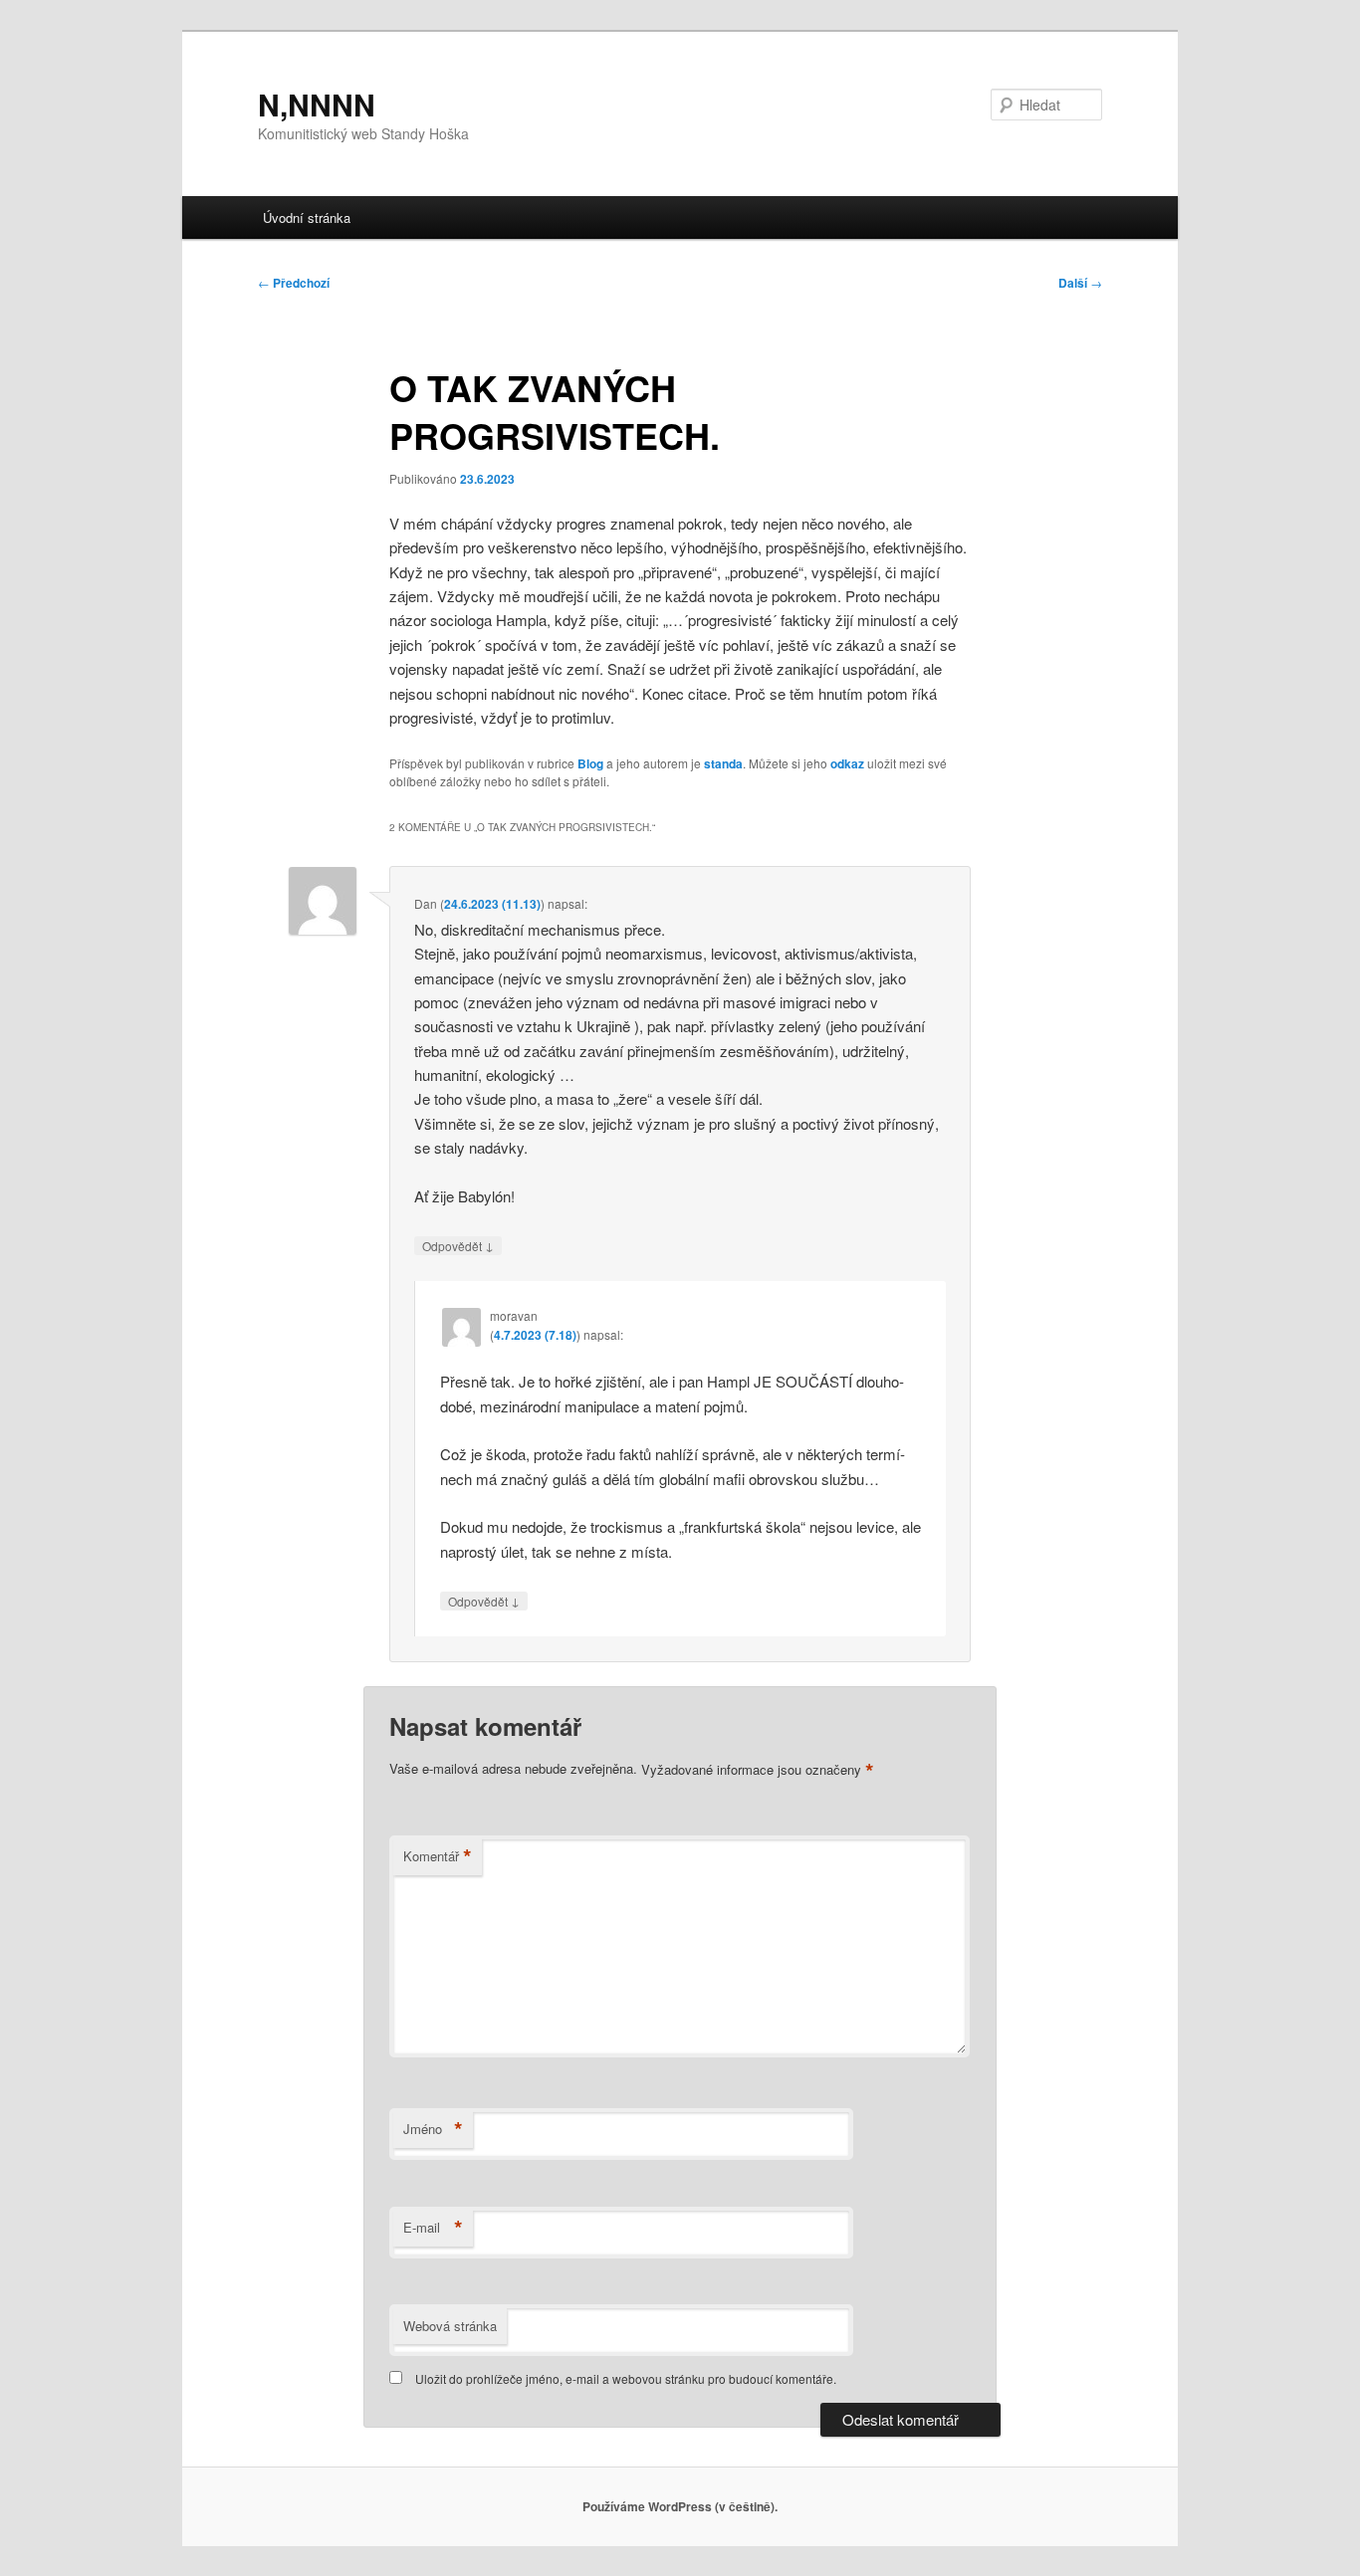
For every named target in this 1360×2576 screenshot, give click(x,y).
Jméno (433, 2129)
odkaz (847, 763)
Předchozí (294, 283)
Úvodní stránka (307, 217)
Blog (590, 763)
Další (1080, 283)
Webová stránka (450, 2326)
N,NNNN (317, 104)
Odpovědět (458, 1245)
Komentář (438, 1856)
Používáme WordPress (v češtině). (680, 2506)
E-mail (433, 2228)
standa (723, 763)
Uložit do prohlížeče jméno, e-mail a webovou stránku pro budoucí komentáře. (626, 2378)
